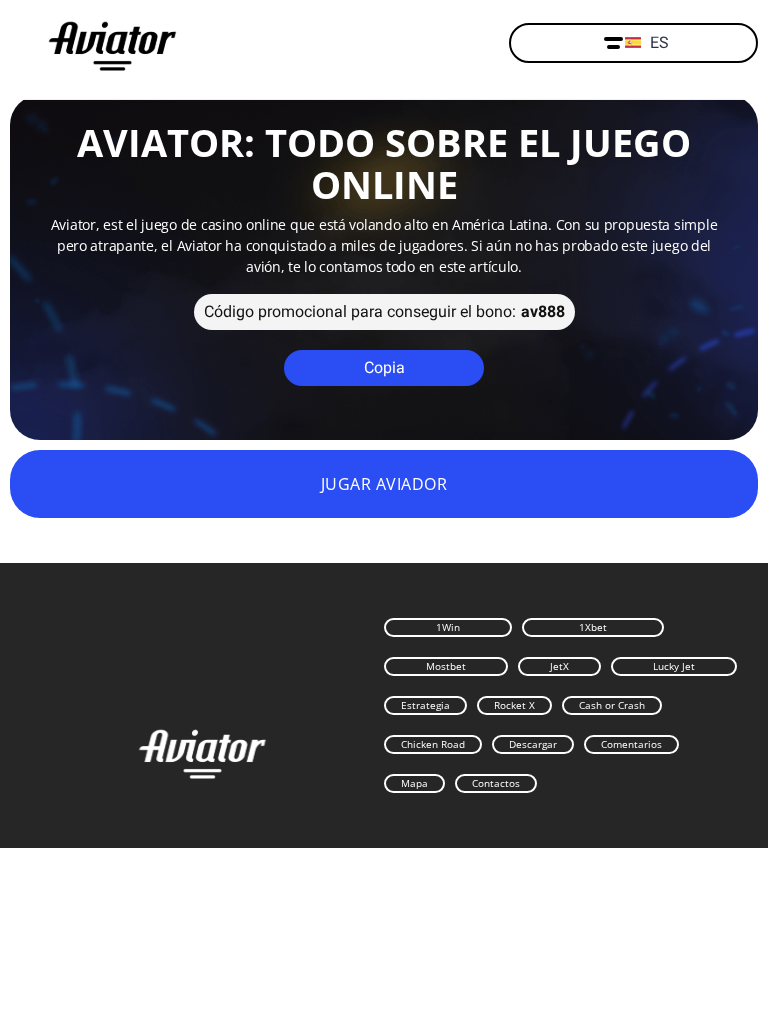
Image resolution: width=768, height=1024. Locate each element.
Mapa (414, 783)
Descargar (533, 744)
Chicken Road (433, 744)
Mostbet (446, 666)
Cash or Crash (612, 705)
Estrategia (425, 705)
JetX (559, 666)
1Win (448, 627)
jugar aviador (384, 484)
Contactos (496, 783)
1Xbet (593, 627)
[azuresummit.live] (112, 43)
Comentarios (631, 744)
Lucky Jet (674, 666)
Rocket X (514, 705)
